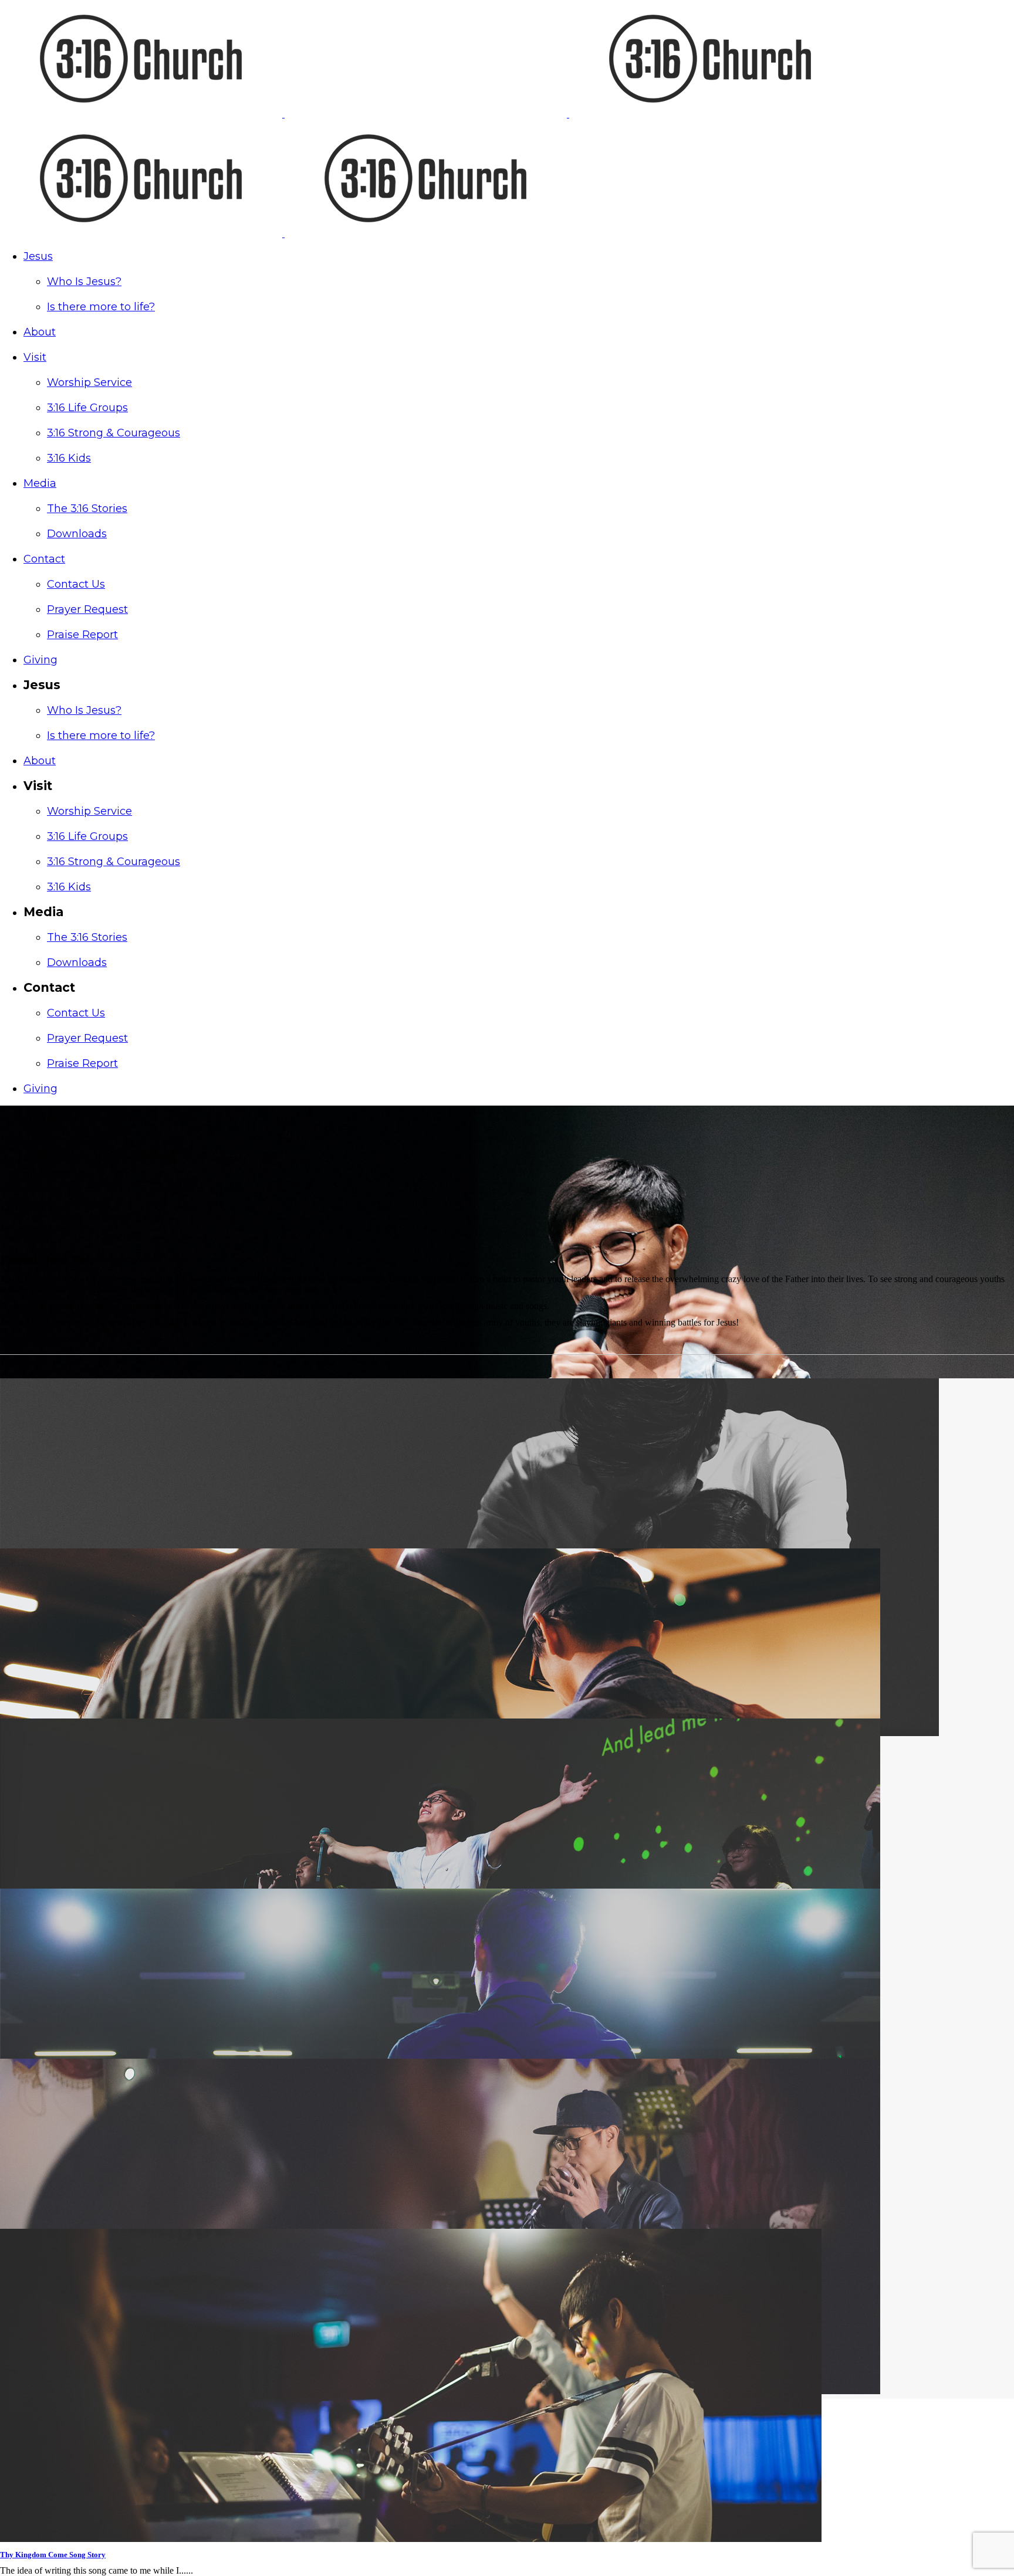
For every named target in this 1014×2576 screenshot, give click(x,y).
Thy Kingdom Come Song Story (53, 2555)
